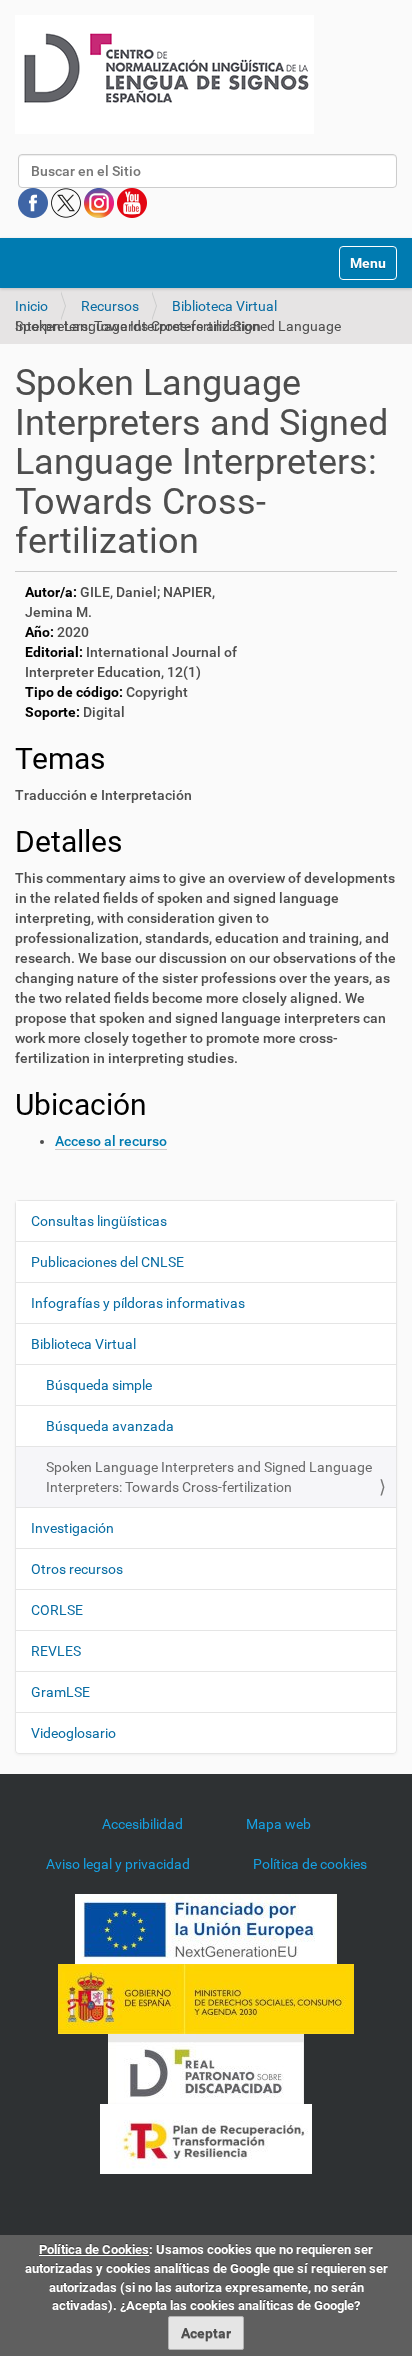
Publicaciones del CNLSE (107, 1262)
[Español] (164, 74)
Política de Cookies (94, 2249)
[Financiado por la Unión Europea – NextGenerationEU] (206, 1928)
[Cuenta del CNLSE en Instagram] (100, 202)
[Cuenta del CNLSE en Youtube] (132, 202)
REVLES (56, 1651)
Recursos (110, 306)
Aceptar (206, 2333)
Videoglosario (73, 1733)
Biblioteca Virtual (224, 306)
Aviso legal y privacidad (118, 1864)
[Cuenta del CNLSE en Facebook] (34, 202)
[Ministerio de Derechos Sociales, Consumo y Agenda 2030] (206, 1998)
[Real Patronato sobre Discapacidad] (206, 2068)
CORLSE (57, 1610)
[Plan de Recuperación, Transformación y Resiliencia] (206, 2138)
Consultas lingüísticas (99, 1221)
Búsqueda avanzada (110, 1426)
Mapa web (278, 1824)
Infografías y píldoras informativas (138, 1303)
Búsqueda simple (99, 1385)
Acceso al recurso (111, 1141)
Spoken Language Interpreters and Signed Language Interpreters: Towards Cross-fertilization (209, 1477)
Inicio (31, 306)
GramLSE (60, 1692)
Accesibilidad (142, 1824)
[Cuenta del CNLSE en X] (67, 202)
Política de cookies (310, 1864)
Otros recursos (77, 1569)
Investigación (72, 1528)
